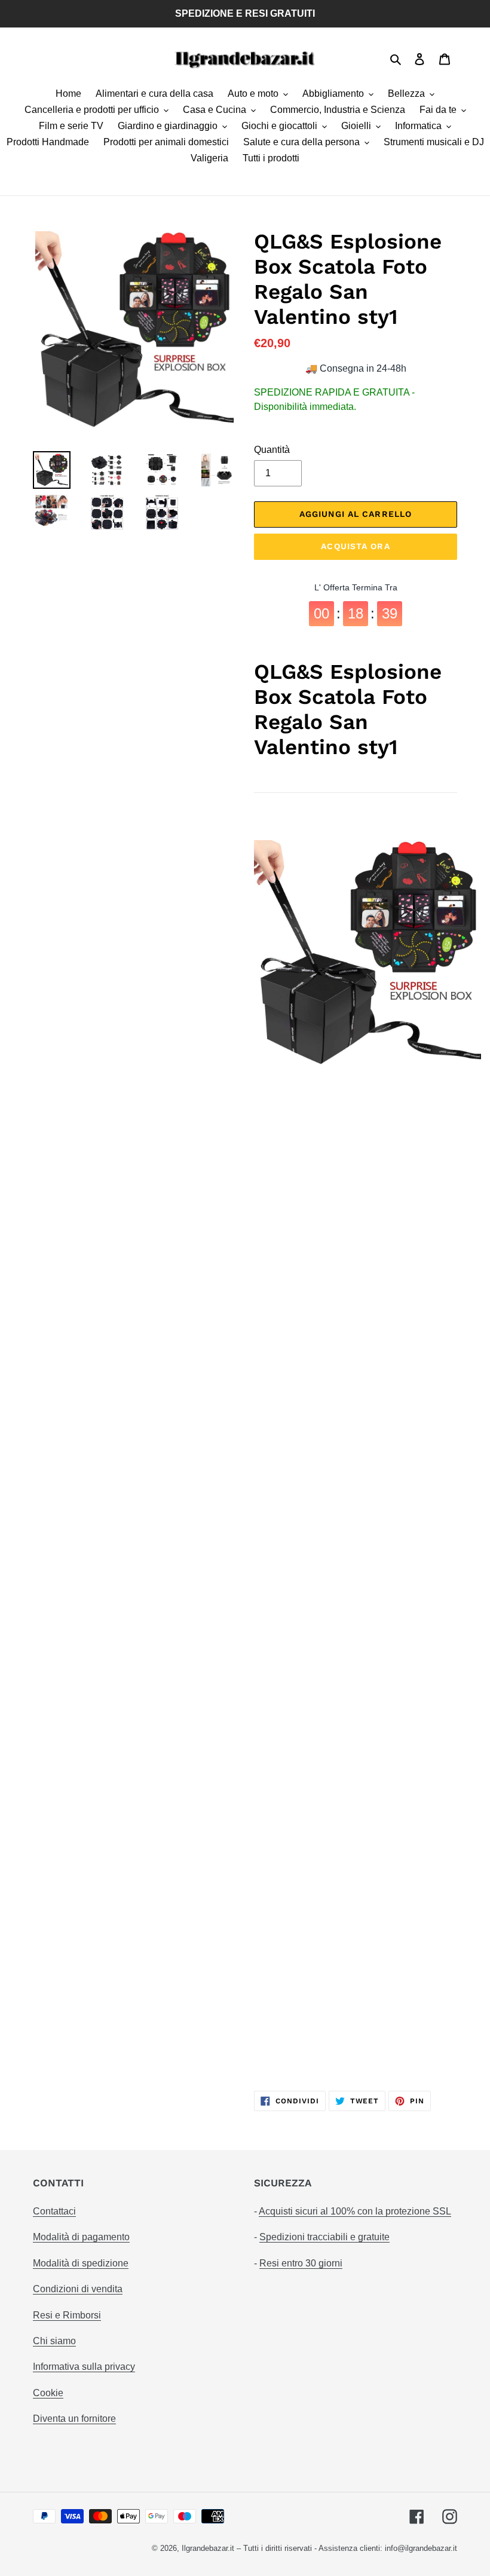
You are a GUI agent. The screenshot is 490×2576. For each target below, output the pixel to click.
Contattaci (54, 2211)
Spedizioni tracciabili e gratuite (324, 2237)
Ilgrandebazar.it (208, 2548)
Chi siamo (54, 2341)
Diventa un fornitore (74, 2419)
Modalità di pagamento (81, 2237)
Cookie (48, 2393)
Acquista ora (355, 546)
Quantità (272, 450)
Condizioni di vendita (78, 2289)
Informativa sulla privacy (84, 2367)
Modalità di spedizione (81, 2263)
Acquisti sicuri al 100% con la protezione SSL (355, 2211)
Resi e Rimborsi (67, 2315)
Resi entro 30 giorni (301, 2263)
